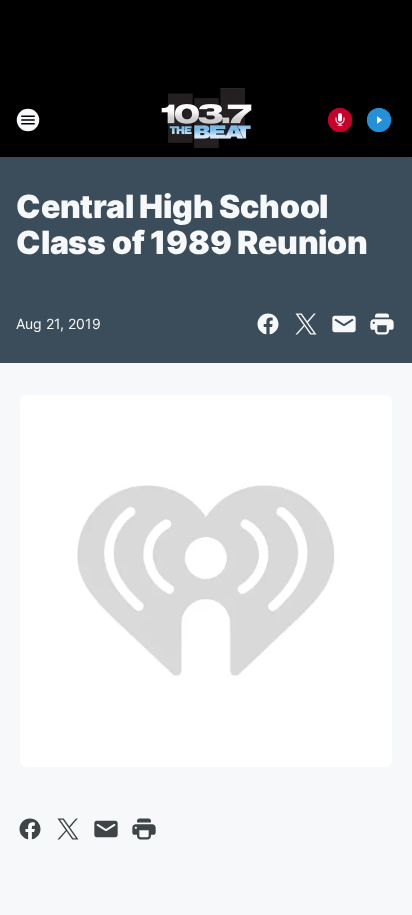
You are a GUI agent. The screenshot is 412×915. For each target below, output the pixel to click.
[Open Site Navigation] (28, 120)
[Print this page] (382, 324)
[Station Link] (206, 120)
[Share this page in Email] (344, 324)
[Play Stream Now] (379, 120)
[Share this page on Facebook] (268, 324)
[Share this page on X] (306, 324)
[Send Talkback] (340, 120)
